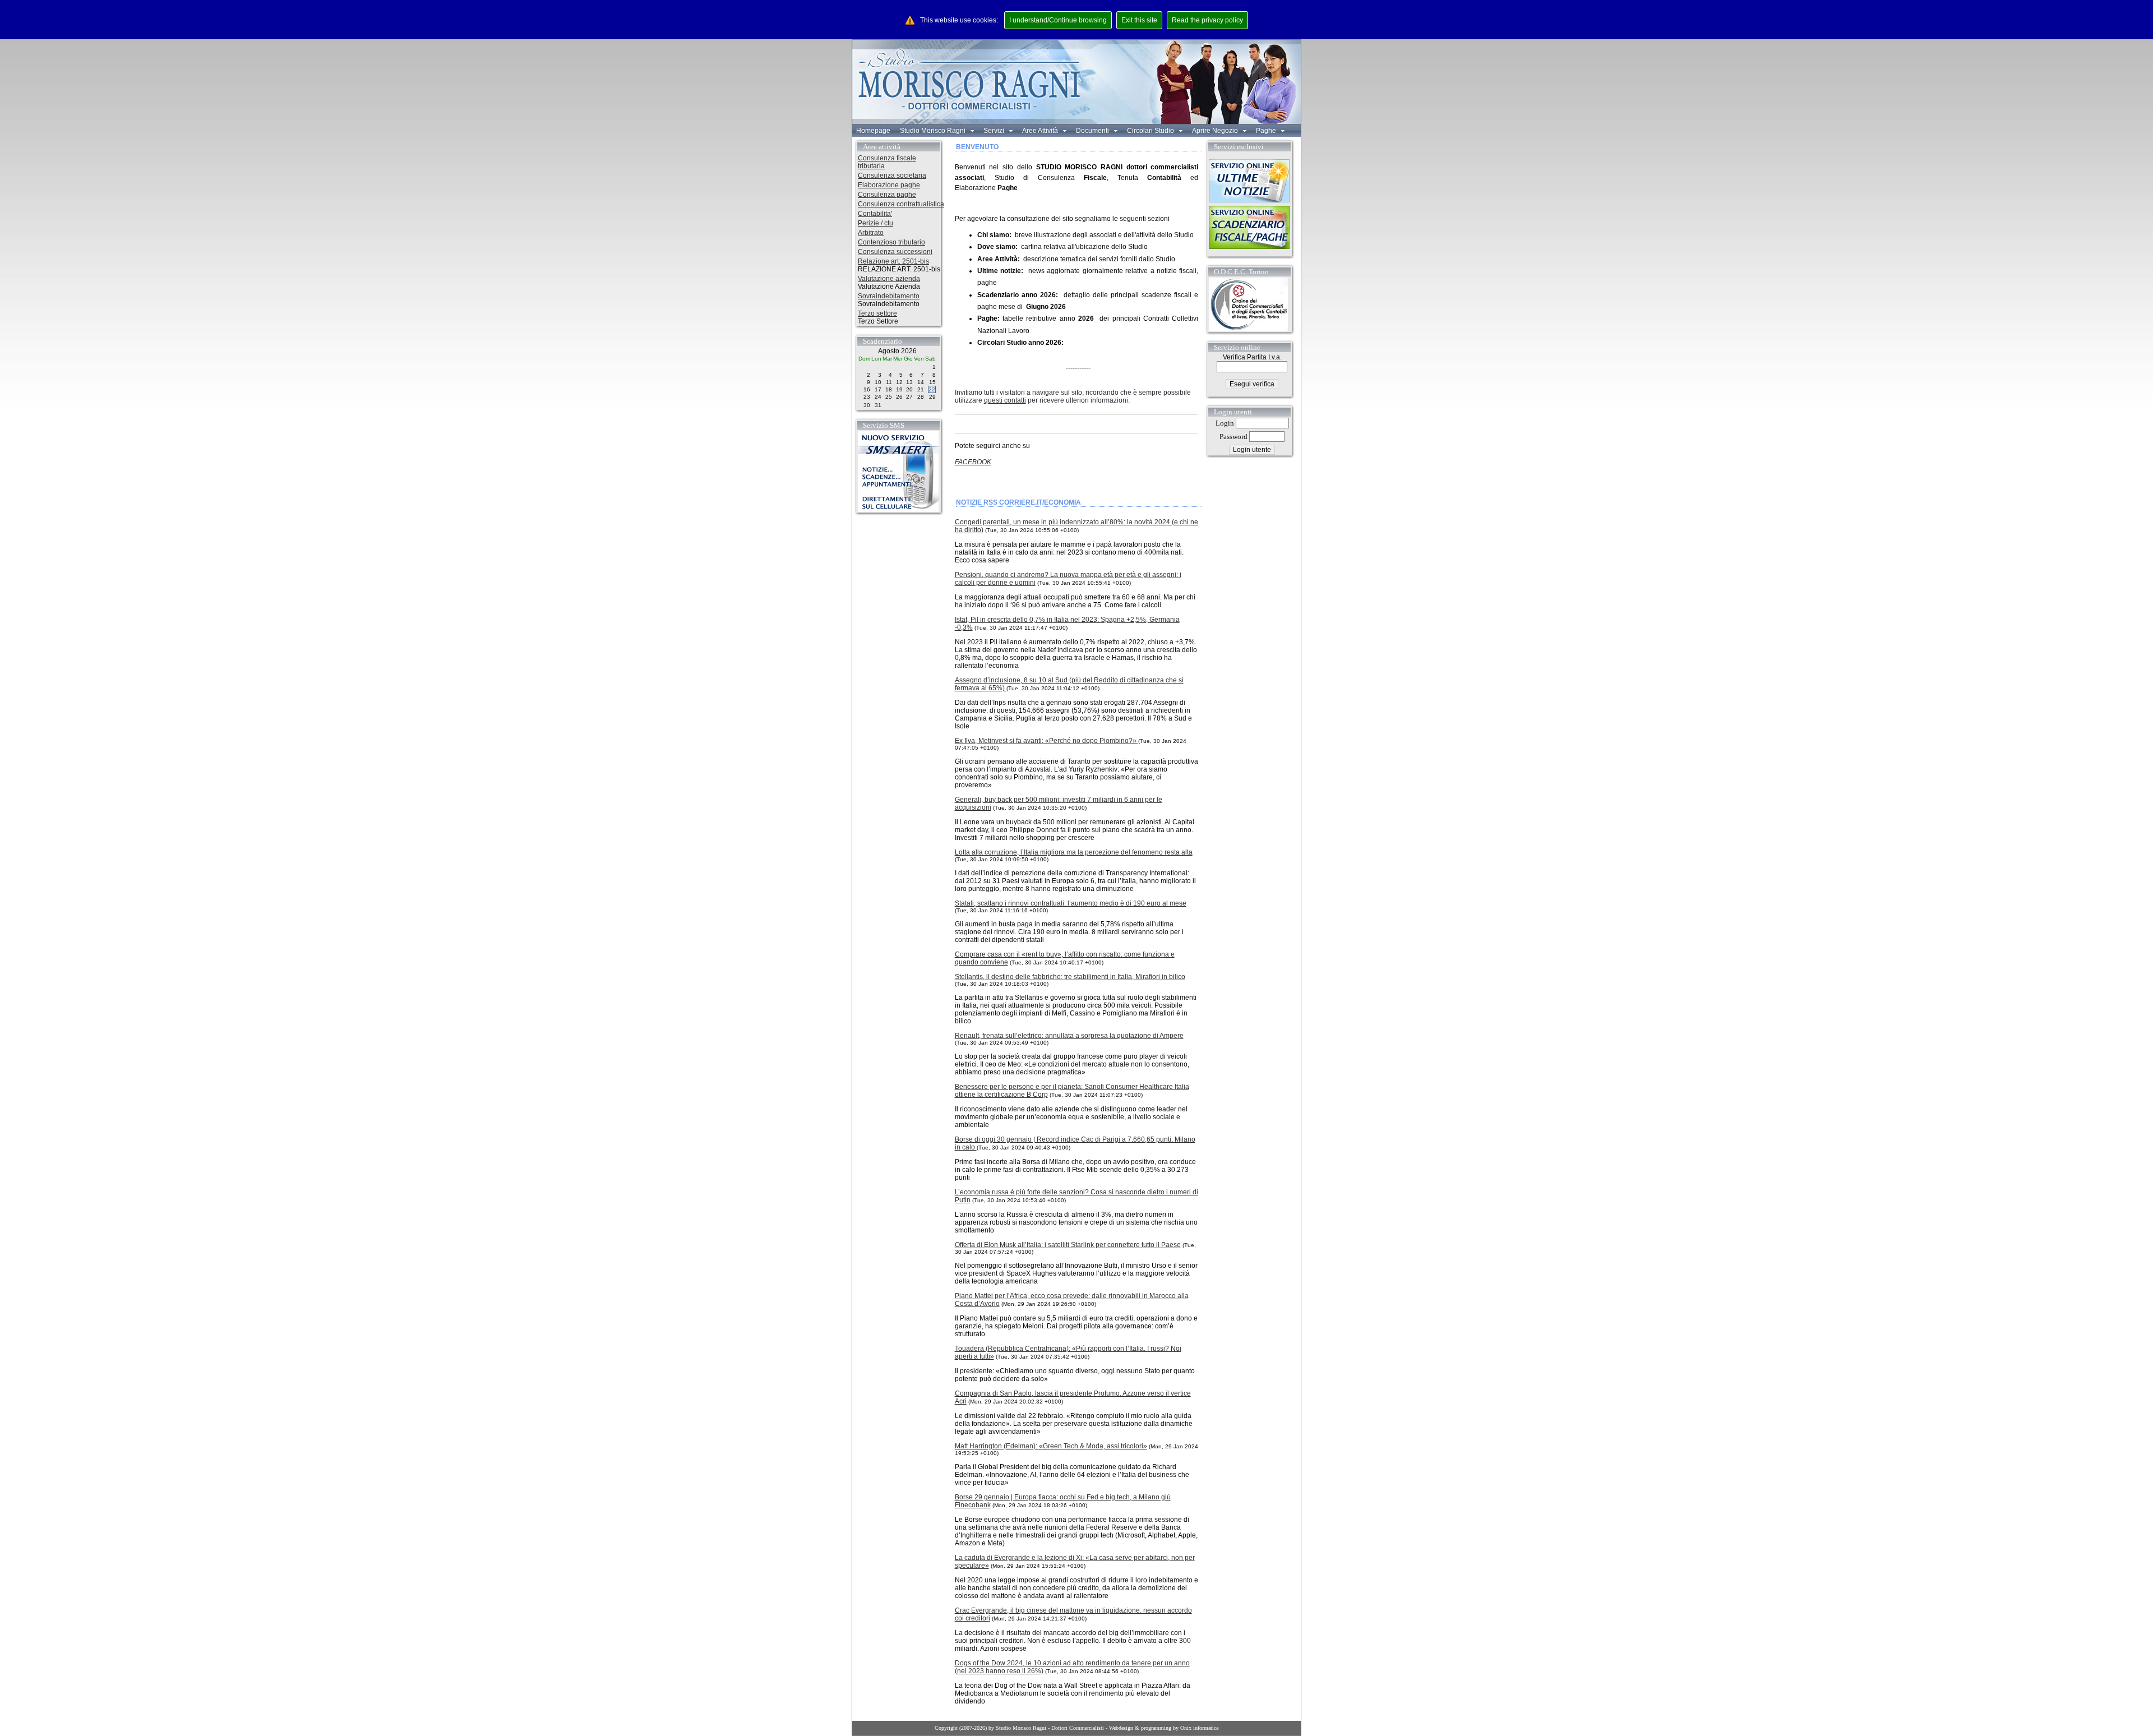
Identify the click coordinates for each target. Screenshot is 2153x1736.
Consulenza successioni (895, 252)
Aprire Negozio (1216, 131)
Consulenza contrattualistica (901, 204)
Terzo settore (877, 313)
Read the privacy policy (1207, 20)
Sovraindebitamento (889, 296)
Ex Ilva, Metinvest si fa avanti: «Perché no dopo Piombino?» (1047, 741)
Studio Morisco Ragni (934, 131)
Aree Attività (1041, 131)
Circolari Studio (1151, 131)
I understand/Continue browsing (1058, 20)
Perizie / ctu (875, 223)
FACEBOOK (973, 462)
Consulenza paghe (887, 195)
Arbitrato (871, 233)
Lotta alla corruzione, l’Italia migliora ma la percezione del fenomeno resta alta (1074, 852)
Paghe (1267, 131)
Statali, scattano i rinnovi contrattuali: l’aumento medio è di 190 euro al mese (1071, 903)
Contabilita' (875, 214)
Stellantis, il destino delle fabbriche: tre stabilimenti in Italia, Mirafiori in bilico (1070, 977)
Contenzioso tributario (891, 242)
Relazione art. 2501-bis (893, 261)
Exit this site (1139, 20)
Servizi (995, 131)
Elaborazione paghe (889, 185)
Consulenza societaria (892, 176)
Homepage (873, 131)
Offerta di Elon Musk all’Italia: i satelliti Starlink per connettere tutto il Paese (1068, 1245)
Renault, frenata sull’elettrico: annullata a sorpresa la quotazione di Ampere (1069, 1036)
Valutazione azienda (889, 279)
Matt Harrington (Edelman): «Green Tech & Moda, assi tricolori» (1051, 1446)
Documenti (1093, 131)
